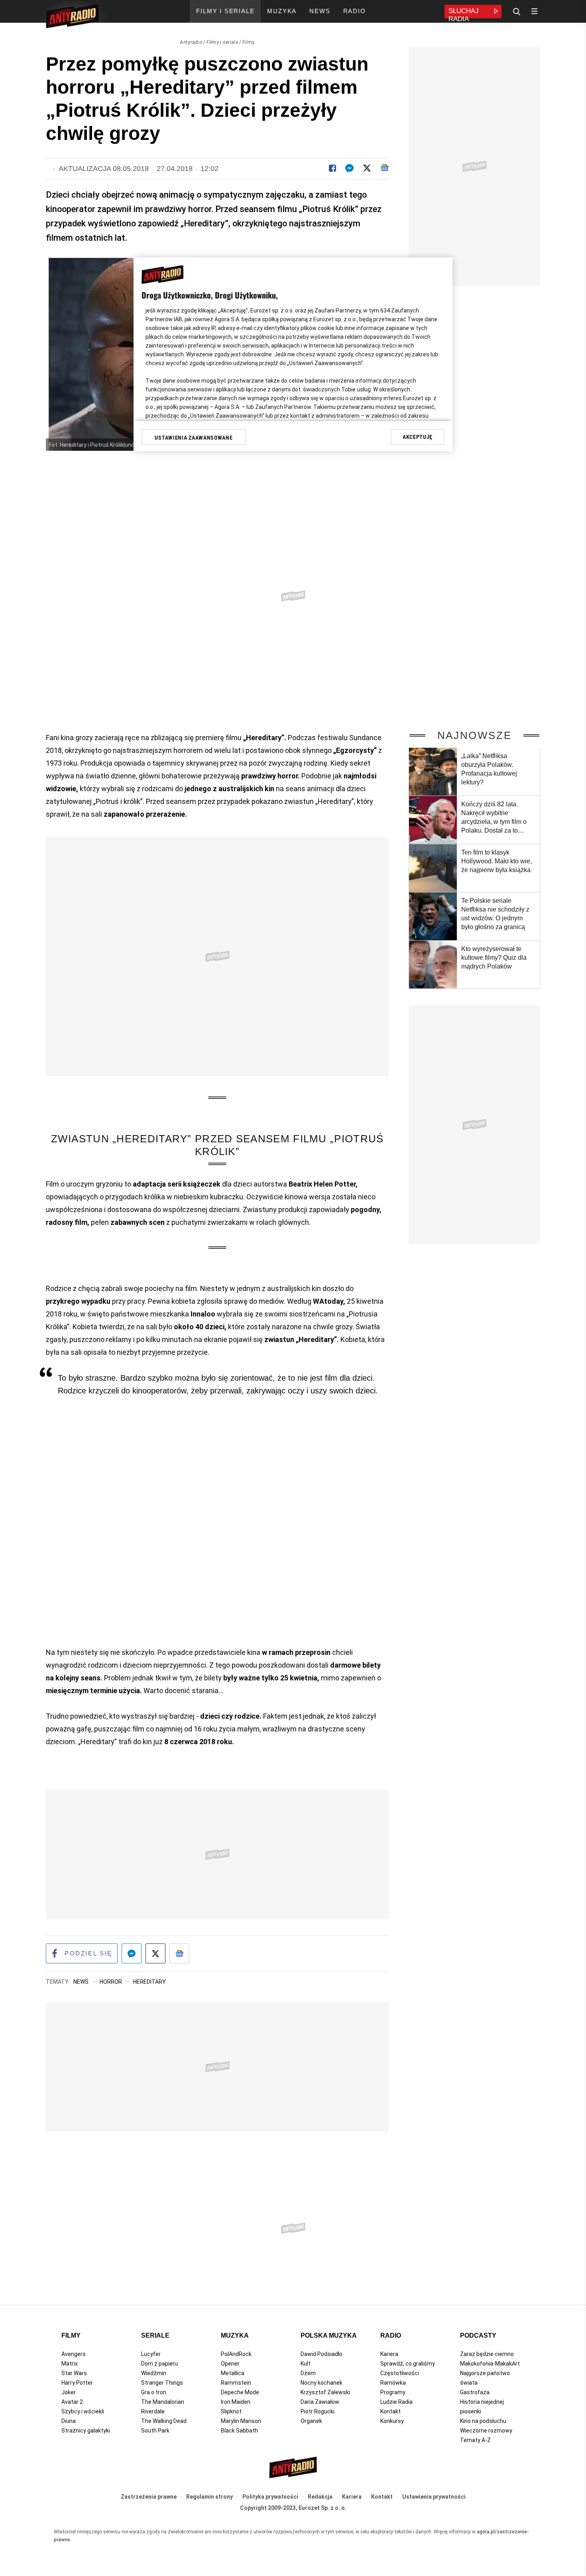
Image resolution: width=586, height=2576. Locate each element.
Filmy (249, 42)
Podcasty (478, 2335)
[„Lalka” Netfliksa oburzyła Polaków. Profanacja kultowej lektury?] (433, 772)
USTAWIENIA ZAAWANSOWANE (194, 438)
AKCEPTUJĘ (418, 437)
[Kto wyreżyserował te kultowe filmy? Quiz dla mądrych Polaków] (433, 965)
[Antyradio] (72, 18)
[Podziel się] (332, 168)
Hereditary (149, 1982)
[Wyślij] (349, 168)
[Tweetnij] (367, 168)
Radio (391, 2335)
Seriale (155, 2335)
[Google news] (384, 168)
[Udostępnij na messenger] (132, 1953)
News (82, 1982)
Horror (111, 1982)
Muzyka (235, 2335)
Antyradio (191, 42)
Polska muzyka (329, 2335)
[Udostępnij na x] (155, 1953)
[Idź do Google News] (179, 1953)
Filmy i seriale (222, 42)
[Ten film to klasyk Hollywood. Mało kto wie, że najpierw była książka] (433, 868)
